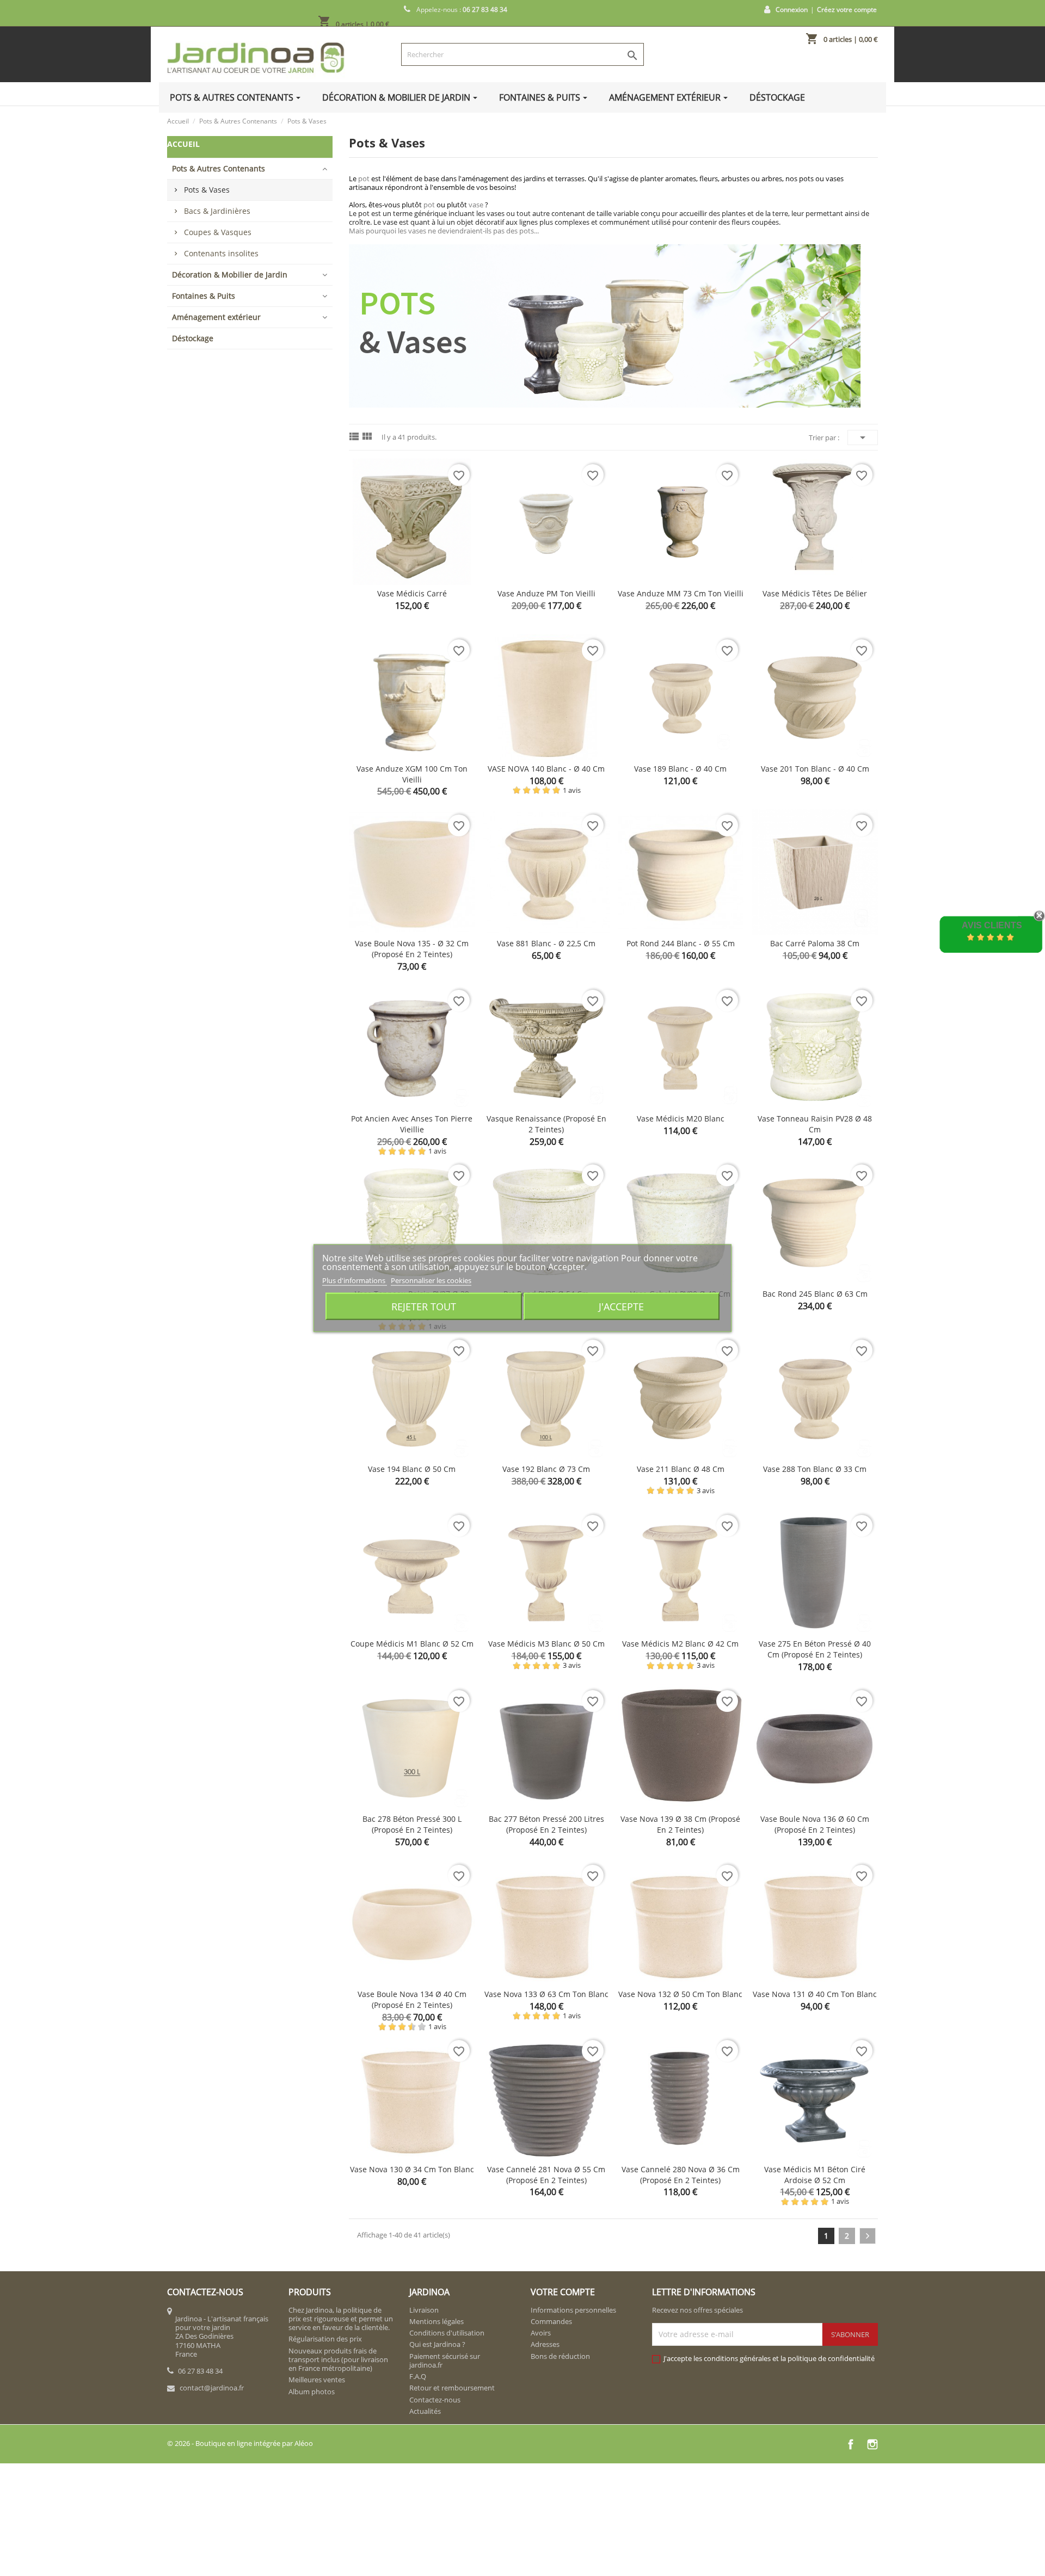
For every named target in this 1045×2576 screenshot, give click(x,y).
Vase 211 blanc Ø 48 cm (681, 1469)
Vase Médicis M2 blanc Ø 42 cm (680, 1644)
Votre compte (563, 2292)
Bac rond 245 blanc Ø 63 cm (815, 1294)
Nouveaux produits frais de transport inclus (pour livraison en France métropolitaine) (338, 2360)
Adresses (545, 2344)
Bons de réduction (560, 2356)
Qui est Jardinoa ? (437, 2344)
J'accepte (621, 1306)
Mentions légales (437, 2321)
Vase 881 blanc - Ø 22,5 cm (546, 943)
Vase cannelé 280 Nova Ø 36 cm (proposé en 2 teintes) (681, 2175)
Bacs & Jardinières (217, 211)
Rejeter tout (424, 1306)
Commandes (551, 2321)
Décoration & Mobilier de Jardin (230, 275)
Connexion (792, 10)
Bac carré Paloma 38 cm (815, 943)
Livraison (424, 2310)
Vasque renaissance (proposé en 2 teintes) (546, 1124)
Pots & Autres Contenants (219, 168)
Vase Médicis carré (412, 593)
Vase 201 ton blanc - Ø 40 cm (815, 769)
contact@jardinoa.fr (212, 2388)
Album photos (312, 2392)
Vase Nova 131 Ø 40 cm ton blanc (815, 1994)
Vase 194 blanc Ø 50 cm (412, 1469)
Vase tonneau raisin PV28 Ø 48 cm (815, 1124)
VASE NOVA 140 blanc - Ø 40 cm (546, 769)
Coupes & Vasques (218, 232)
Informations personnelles (573, 2310)
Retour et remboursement (452, 2388)
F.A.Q (418, 2376)
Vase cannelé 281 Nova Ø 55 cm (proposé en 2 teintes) (546, 2175)
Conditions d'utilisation (447, 2333)
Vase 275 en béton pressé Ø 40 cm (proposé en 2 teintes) (815, 1649)
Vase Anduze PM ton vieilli (546, 593)
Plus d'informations (355, 1280)
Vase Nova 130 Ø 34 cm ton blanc (412, 2169)
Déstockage (193, 338)
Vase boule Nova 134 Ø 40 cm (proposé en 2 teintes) (412, 1999)
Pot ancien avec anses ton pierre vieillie (412, 1124)
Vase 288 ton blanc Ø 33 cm (815, 1469)
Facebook (851, 2444)
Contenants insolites (221, 253)
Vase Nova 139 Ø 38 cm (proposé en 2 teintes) (680, 1824)
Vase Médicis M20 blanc (681, 1118)
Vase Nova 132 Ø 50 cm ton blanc (680, 1994)
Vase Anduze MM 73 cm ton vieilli (681, 593)
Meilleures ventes (317, 2380)
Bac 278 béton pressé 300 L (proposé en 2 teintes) (412, 1824)
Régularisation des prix (325, 2339)
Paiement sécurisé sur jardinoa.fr (445, 2361)
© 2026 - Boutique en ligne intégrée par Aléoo (240, 2443)
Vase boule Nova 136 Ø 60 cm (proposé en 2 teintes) (815, 1824)
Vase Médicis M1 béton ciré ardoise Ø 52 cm (815, 2175)
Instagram (872, 2444)
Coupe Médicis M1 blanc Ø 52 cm (412, 1644)
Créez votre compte (847, 10)
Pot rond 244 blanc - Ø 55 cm (681, 943)
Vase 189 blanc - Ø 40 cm (680, 769)
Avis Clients (992, 925)
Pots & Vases (207, 190)
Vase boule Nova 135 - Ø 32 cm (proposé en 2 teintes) (412, 949)
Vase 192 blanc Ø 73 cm (546, 1469)
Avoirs (541, 2333)
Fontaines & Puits (204, 296)
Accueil (183, 144)
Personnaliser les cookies (431, 1280)
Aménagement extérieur (216, 317)
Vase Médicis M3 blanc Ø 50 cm (546, 1644)
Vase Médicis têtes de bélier (815, 593)
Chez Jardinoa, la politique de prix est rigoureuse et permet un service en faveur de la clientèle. (341, 2319)
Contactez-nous (435, 2400)
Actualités (425, 2411)
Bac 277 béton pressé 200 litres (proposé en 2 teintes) (546, 1824)
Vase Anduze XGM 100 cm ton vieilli (412, 774)
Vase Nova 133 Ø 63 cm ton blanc (546, 1994)
